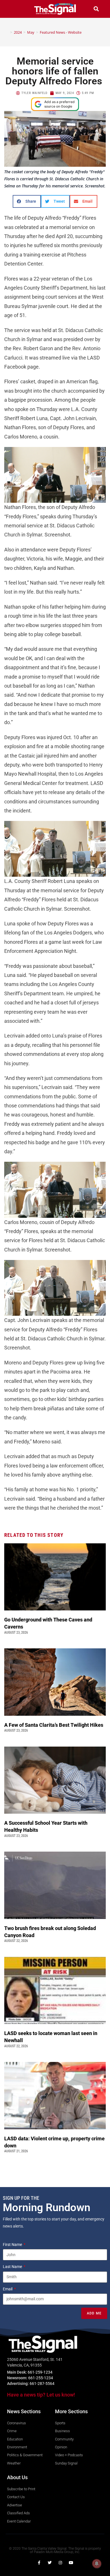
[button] (14, 9)
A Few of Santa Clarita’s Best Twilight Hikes (54, 1725)
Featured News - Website (61, 32)
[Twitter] (50, 2563)
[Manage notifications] (97, 2564)
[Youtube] (71, 2563)
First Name (13, 2245)
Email (8, 2289)
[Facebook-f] (39, 2563)
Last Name (13, 2267)
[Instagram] (60, 2563)
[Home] (7, 32)
